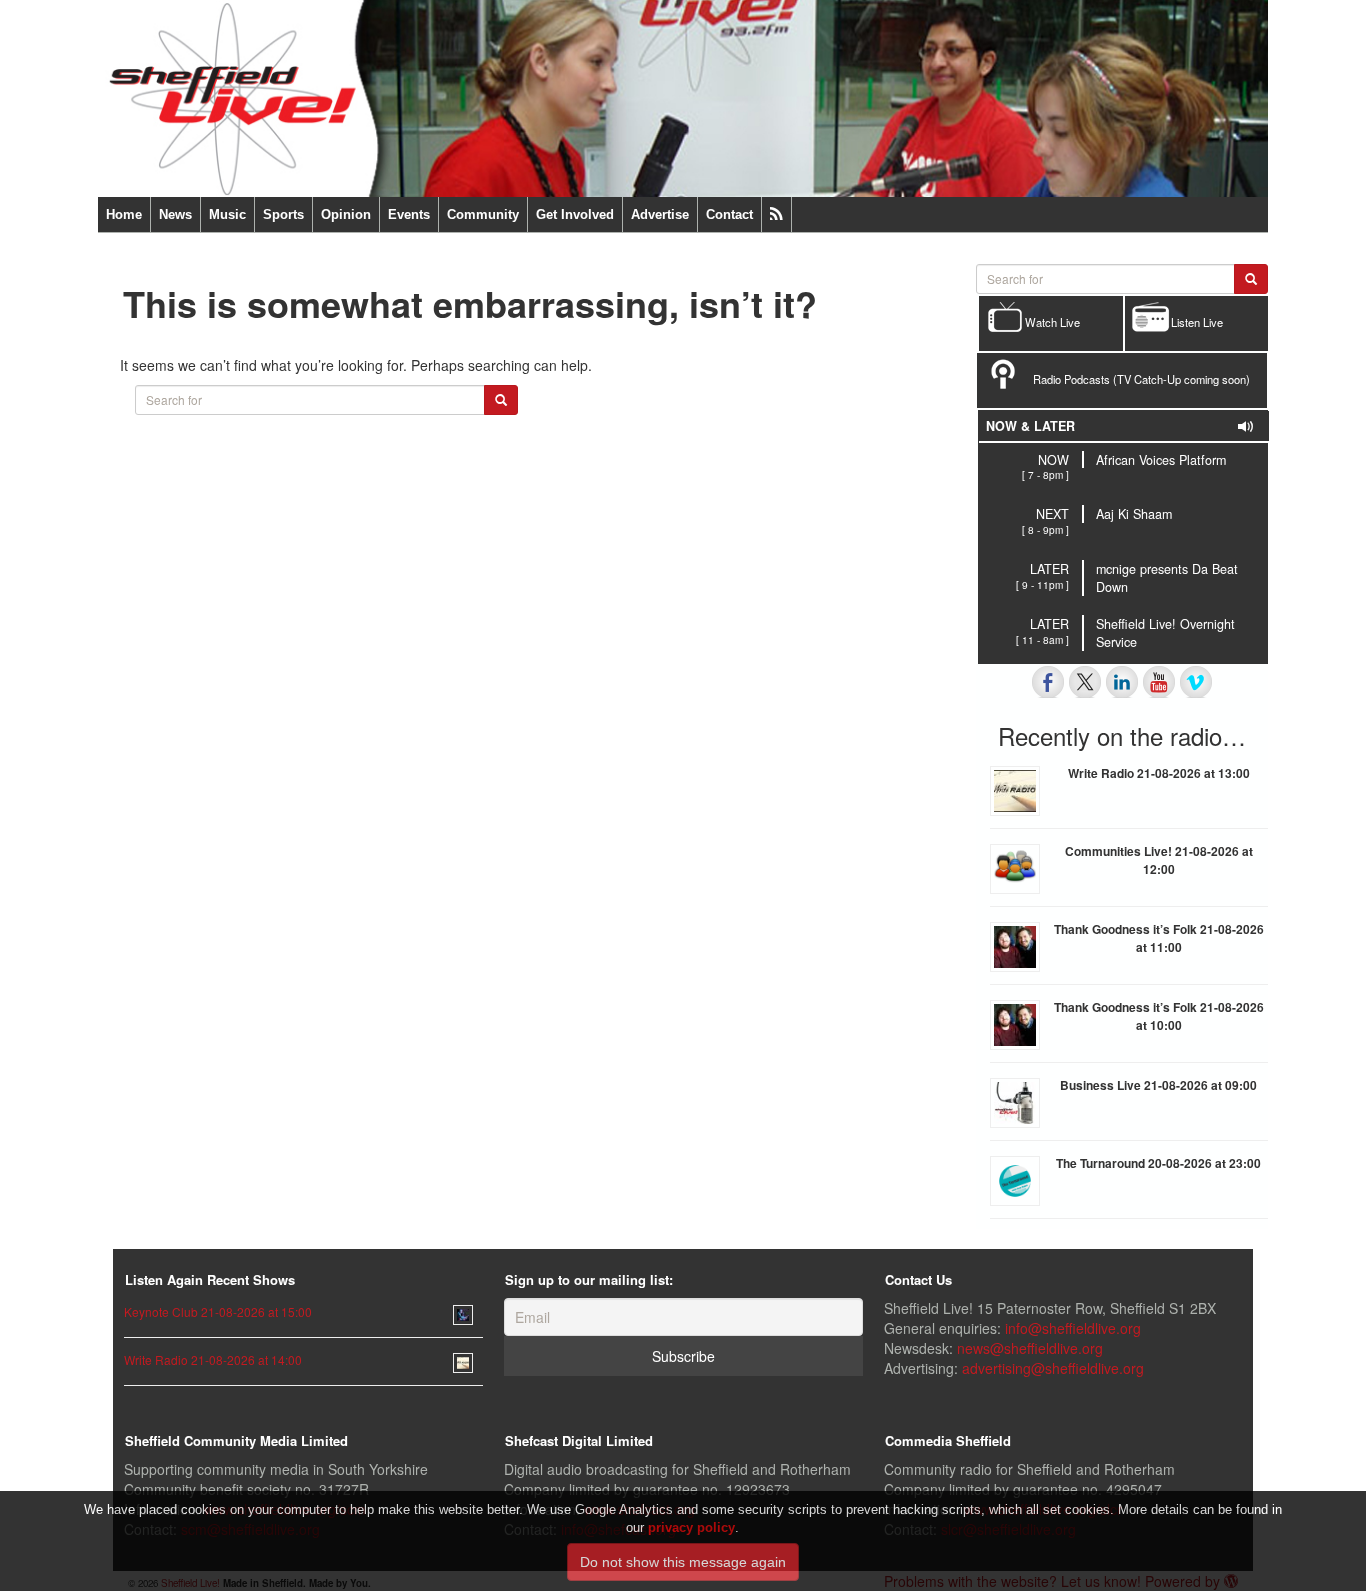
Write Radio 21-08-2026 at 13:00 (1159, 773)
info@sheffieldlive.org (1073, 1328)
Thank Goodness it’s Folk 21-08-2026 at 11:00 (1159, 938)
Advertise (660, 214)
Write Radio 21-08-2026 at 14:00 (213, 1359)
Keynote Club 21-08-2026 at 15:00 (218, 1311)
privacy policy (691, 1527)
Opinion (346, 214)
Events (409, 214)
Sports (283, 214)
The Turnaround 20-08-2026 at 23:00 (1158, 1163)
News (175, 214)
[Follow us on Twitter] (1085, 682)
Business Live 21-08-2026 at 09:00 (1158, 1085)
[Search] (501, 400)
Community (483, 214)
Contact (729, 214)
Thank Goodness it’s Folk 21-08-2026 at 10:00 (1159, 1016)
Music (227, 214)
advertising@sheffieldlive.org (1053, 1368)
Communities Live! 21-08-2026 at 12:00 (1159, 860)
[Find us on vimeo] (1196, 682)
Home (124, 214)
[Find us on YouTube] (1159, 682)
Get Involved (575, 214)
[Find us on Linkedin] (1122, 682)
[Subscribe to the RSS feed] (776, 214)
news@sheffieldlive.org (1030, 1348)
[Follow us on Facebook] (1048, 682)
